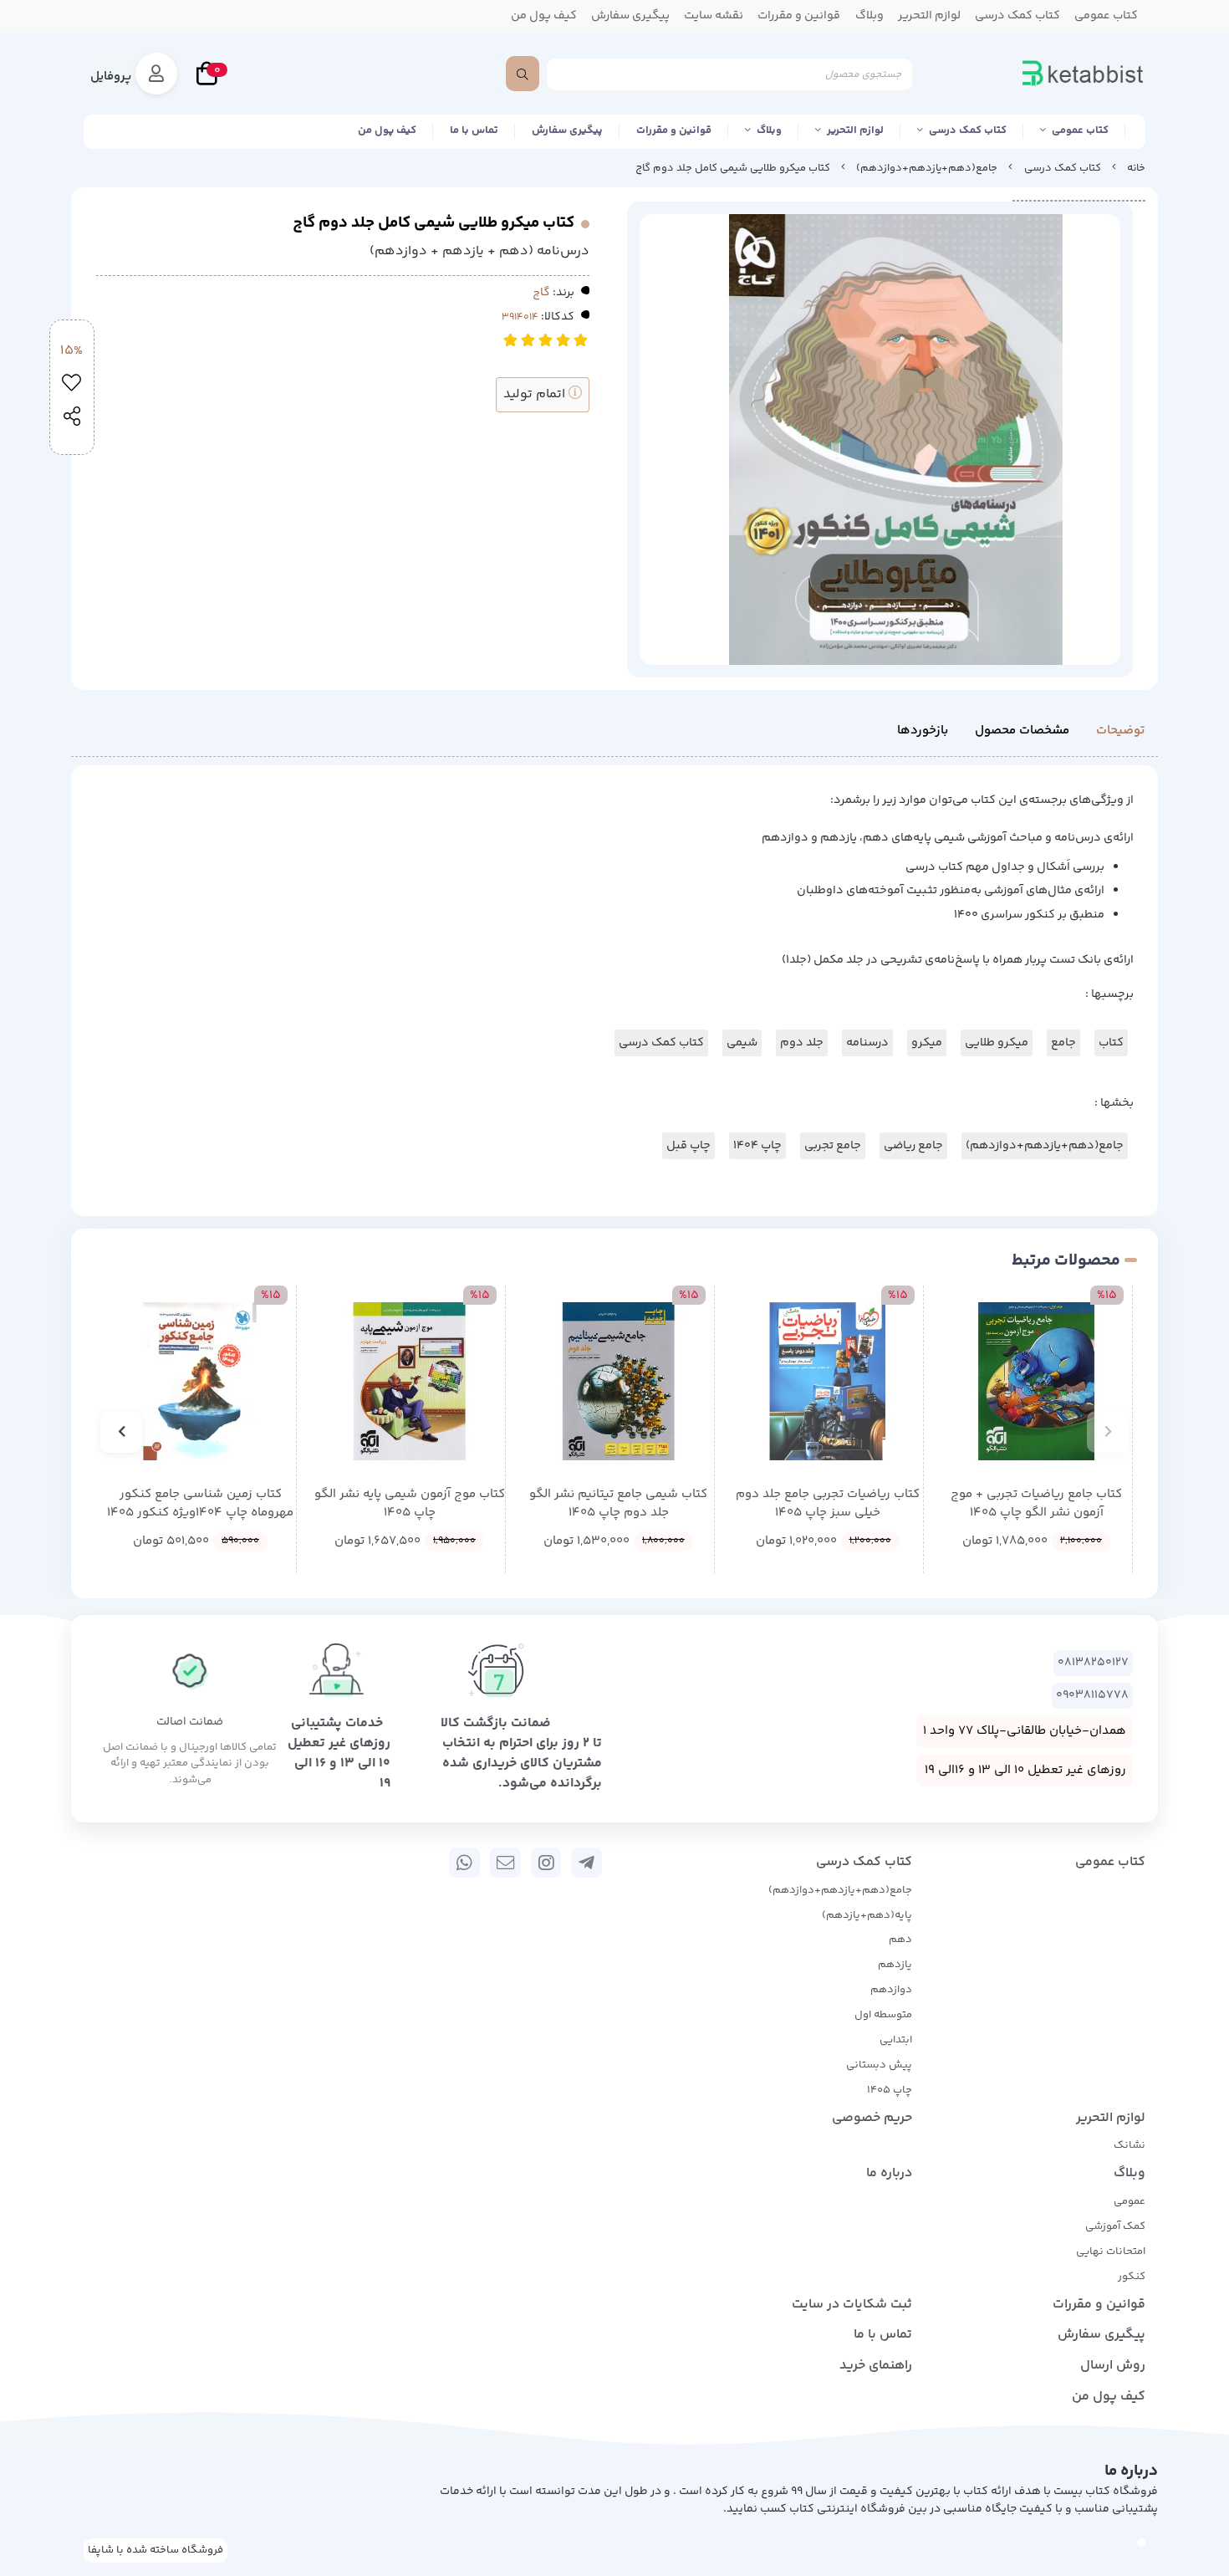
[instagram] (546, 1863)
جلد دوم (802, 1043)
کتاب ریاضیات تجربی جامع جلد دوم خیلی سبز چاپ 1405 (828, 1504)
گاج (541, 293)
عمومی (1130, 2201)
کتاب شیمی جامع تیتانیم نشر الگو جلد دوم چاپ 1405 (618, 1504)
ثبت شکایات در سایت (852, 2305)
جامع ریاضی (913, 1146)
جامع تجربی (833, 1146)
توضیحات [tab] (1120, 731)
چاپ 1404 (757, 1146)
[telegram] (586, 1863)
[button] (1108, 1432)
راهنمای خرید (876, 2366)
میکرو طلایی (997, 1043)
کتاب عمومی (1080, 130)
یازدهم (895, 1965)
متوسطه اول (883, 2015)
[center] (523, 74)
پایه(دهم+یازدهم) (867, 1915)
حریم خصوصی (872, 2118)
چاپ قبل (688, 1146)
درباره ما (889, 2173)
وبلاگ (769, 130)
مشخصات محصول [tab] (1022, 731)
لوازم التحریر (855, 130)
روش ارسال (1113, 2366)
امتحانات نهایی (1111, 2251)
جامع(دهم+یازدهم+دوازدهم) (927, 168)
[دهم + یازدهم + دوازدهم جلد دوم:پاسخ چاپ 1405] (827, 1381)
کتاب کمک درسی (968, 130)
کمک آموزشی (1115, 2226)
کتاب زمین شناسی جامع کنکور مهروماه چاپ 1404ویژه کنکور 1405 (200, 1504)
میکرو (927, 1043)
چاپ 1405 (890, 2090)
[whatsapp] (464, 1863)
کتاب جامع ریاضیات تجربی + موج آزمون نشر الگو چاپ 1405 (1036, 1504)
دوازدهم (891, 1990)
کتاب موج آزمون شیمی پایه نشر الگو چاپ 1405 (410, 1504)
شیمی (742, 1043)
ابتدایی (896, 2040)
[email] (505, 1863)
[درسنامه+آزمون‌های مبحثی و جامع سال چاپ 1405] (409, 1381)
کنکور (1132, 2277)
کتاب (1111, 1043)
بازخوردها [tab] (923, 731)
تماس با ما (474, 130)
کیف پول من (387, 130)
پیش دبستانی (879, 2065)
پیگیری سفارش (567, 130)
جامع (1063, 1043)
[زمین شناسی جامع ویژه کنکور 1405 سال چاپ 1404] (200, 1381)
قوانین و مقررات (674, 130)
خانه (1136, 168)
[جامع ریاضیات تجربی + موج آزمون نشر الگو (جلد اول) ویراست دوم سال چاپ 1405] (1036, 1381)
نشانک (1130, 2145)
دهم (900, 1940)
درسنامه (867, 1043)
